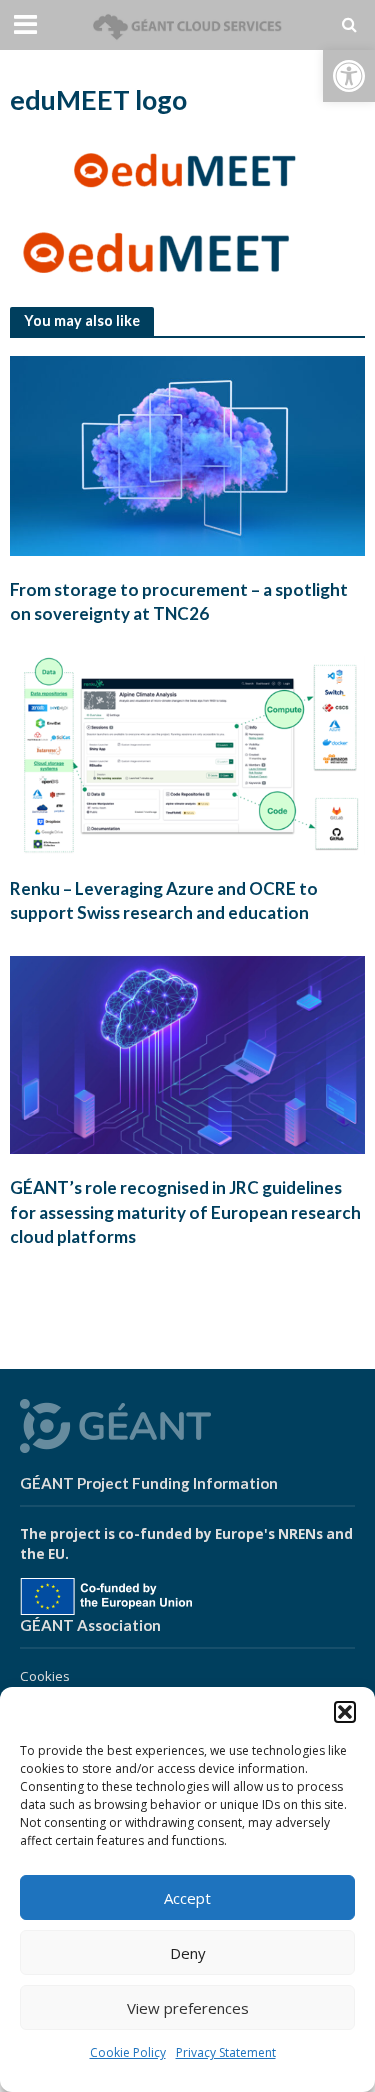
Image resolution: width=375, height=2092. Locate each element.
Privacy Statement (226, 2052)
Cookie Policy (128, 2052)
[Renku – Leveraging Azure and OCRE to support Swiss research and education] (187, 754)
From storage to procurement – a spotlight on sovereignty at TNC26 (179, 601)
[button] (349, 76)
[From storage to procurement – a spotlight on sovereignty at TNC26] (187, 454)
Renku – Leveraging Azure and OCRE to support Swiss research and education (164, 900)
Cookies (45, 1676)
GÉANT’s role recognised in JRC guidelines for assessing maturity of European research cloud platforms (185, 1211)
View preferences (188, 2008)
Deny (188, 1953)
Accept (187, 1898)
